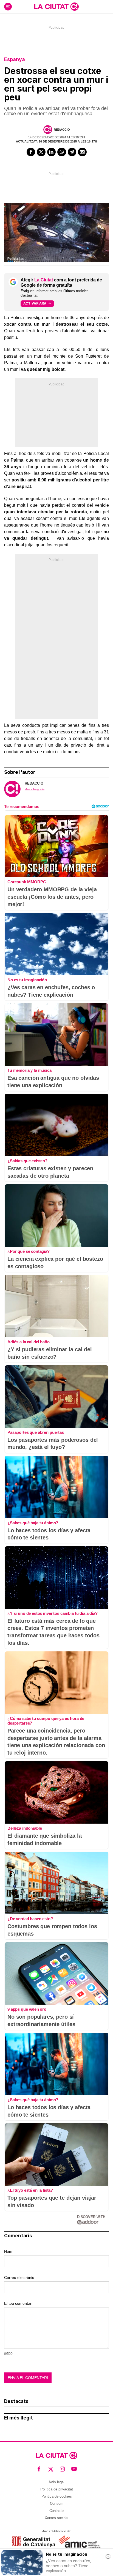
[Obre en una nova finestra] (34, 2542)
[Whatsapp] (62, 152)
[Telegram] (72, 152)
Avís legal (56, 2482)
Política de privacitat (57, 2489)
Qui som (57, 2504)
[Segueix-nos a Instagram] (62, 2469)
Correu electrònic (19, 2278)
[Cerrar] (108, 2556)
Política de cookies (57, 2496)
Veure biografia (35, 789)
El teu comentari (18, 2303)
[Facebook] (31, 152)
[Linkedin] (52, 152)
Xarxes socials (56, 2518)
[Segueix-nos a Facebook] (39, 2469)
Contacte (56, 2511)
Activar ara (35, 303)
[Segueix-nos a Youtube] (74, 2469)
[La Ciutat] (56, 7)
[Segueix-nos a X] (51, 2469)
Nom (8, 2251)
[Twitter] (41, 152)
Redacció (62, 130)
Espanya (15, 59)
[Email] (82, 152)
